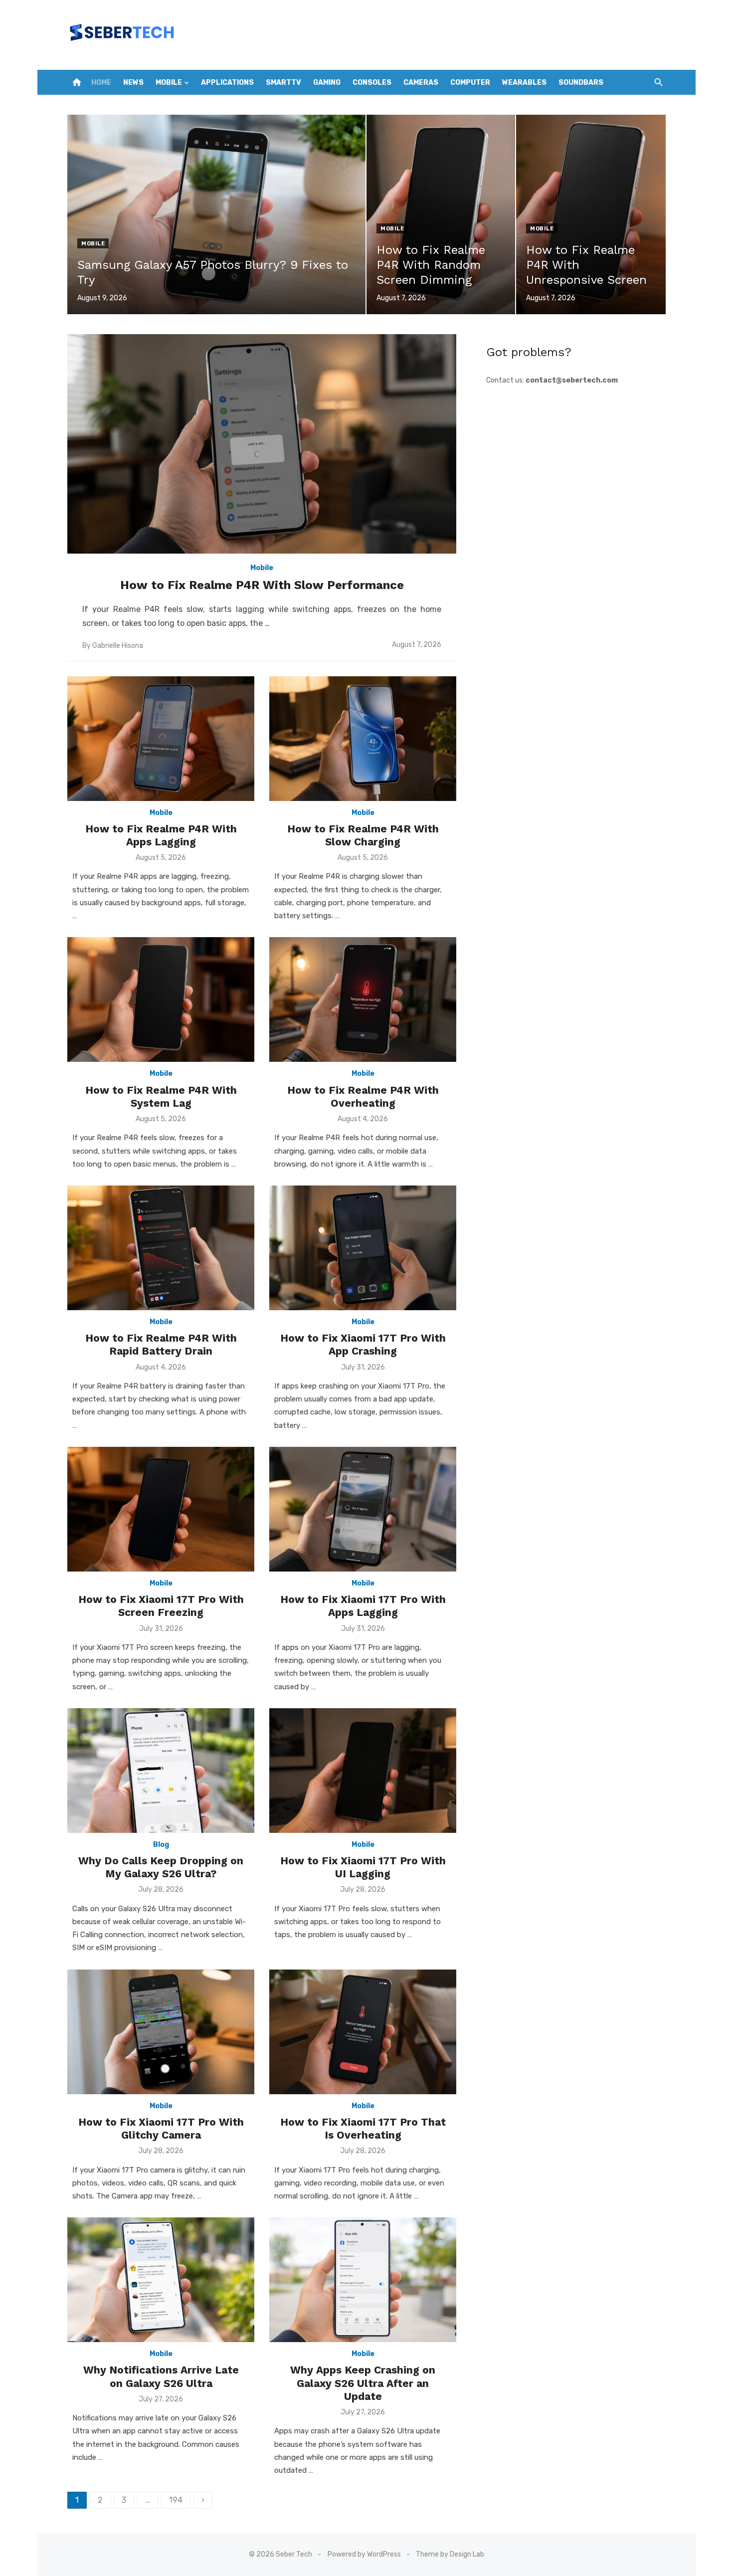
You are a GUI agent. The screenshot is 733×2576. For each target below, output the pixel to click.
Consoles (372, 83)
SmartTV (283, 83)
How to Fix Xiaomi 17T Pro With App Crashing (363, 1344)
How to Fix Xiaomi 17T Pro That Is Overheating (363, 2128)
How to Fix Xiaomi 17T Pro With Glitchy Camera (161, 2128)
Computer (470, 83)
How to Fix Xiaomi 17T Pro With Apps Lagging (363, 1606)
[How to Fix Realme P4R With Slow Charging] (363, 739)
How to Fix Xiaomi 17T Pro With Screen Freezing (161, 1606)
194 (176, 2500)
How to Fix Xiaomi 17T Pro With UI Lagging (363, 1867)
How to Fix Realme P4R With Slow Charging (363, 835)
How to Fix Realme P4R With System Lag (161, 1096)
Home (101, 83)
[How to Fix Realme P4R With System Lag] (161, 999)
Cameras (421, 83)
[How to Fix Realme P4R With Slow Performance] (262, 444)
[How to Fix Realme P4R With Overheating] (363, 999)
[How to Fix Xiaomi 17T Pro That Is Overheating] (363, 2032)
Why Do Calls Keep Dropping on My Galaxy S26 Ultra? (161, 1867)
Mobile (169, 83)
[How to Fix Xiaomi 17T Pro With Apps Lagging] (363, 1509)
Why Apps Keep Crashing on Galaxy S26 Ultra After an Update (363, 2383)
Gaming (327, 83)
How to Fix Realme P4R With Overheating (363, 1096)
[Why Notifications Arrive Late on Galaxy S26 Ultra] (161, 2280)
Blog (161, 1845)
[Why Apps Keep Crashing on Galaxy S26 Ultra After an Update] (363, 2280)
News (133, 83)
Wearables (524, 83)
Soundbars (581, 83)
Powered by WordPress (364, 2554)
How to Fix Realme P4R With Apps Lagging (161, 835)
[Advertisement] (576, 472)
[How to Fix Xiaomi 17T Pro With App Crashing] (363, 1248)
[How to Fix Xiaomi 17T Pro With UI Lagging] (363, 1771)
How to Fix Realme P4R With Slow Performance (262, 585)
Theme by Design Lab (450, 2554)
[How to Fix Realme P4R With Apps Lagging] (161, 739)
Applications (227, 83)
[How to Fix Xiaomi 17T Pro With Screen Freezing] (161, 1509)
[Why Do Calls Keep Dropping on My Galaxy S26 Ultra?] (161, 1771)
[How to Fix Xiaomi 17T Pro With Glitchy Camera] (161, 2032)
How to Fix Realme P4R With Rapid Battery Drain (161, 1344)
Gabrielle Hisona (118, 646)
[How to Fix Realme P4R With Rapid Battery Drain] (161, 1248)
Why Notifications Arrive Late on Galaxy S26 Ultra (161, 2376)
